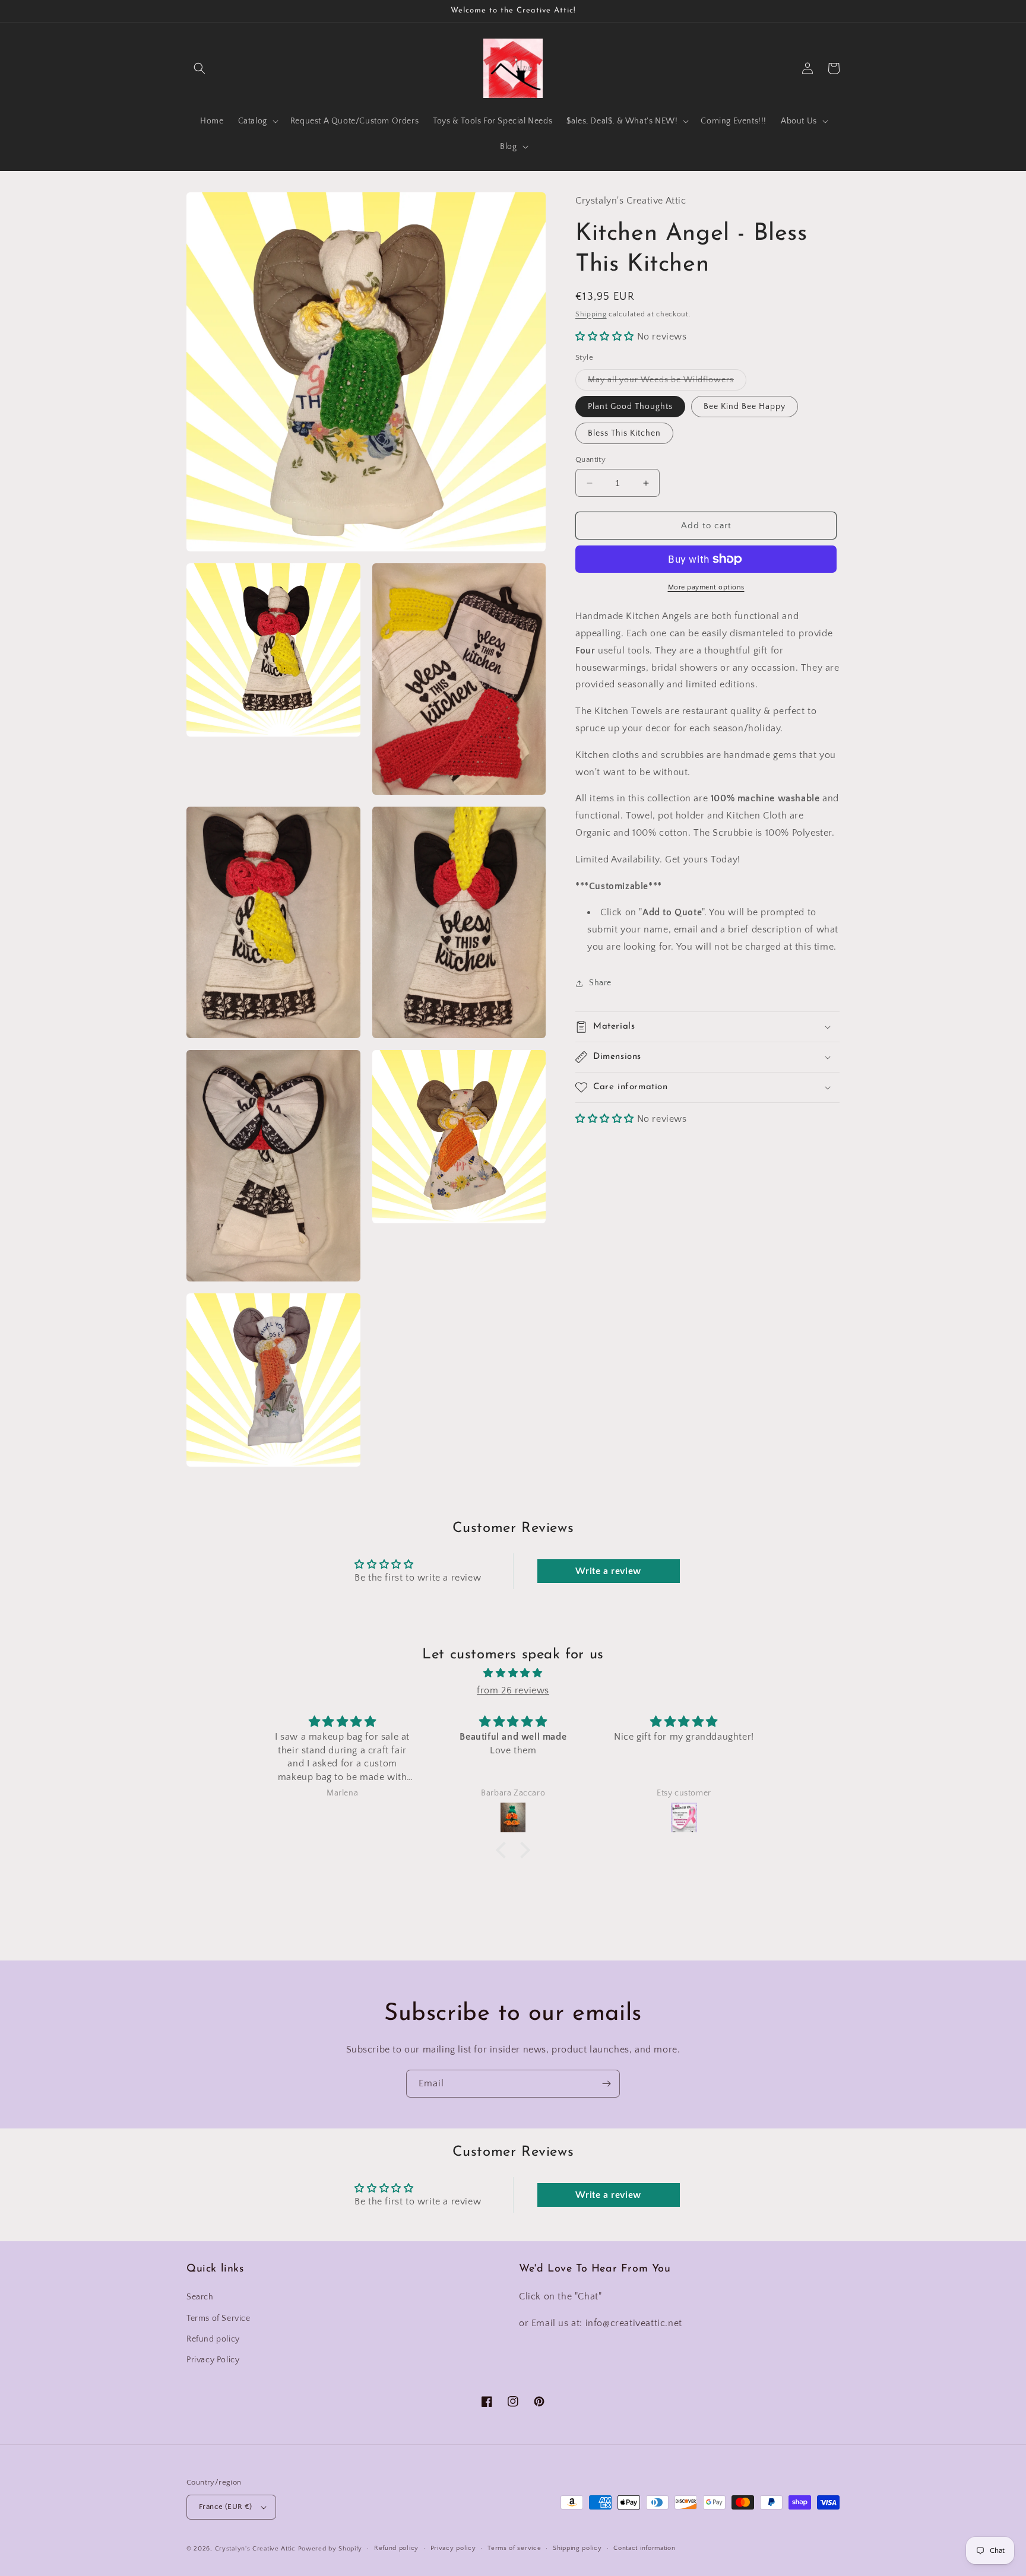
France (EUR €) (226, 2507)
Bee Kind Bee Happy (745, 407)
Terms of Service (218, 2318)
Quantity (590, 459)
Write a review (608, 1571)
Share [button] (600, 983)
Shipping (591, 314)
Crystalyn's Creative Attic (255, 2549)
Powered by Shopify (330, 2549)
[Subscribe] (606, 2084)
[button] (199, 68)
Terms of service (514, 2548)
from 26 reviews (513, 1690)
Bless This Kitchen (624, 433)
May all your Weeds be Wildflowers (667, 383)
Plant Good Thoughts (630, 407)
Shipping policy (577, 2548)
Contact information (644, 2548)
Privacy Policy (213, 2360)
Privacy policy (453, 2548)
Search (200, 2297)
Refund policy (213, 2339)
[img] (513, 1673)
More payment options (706, 587)
